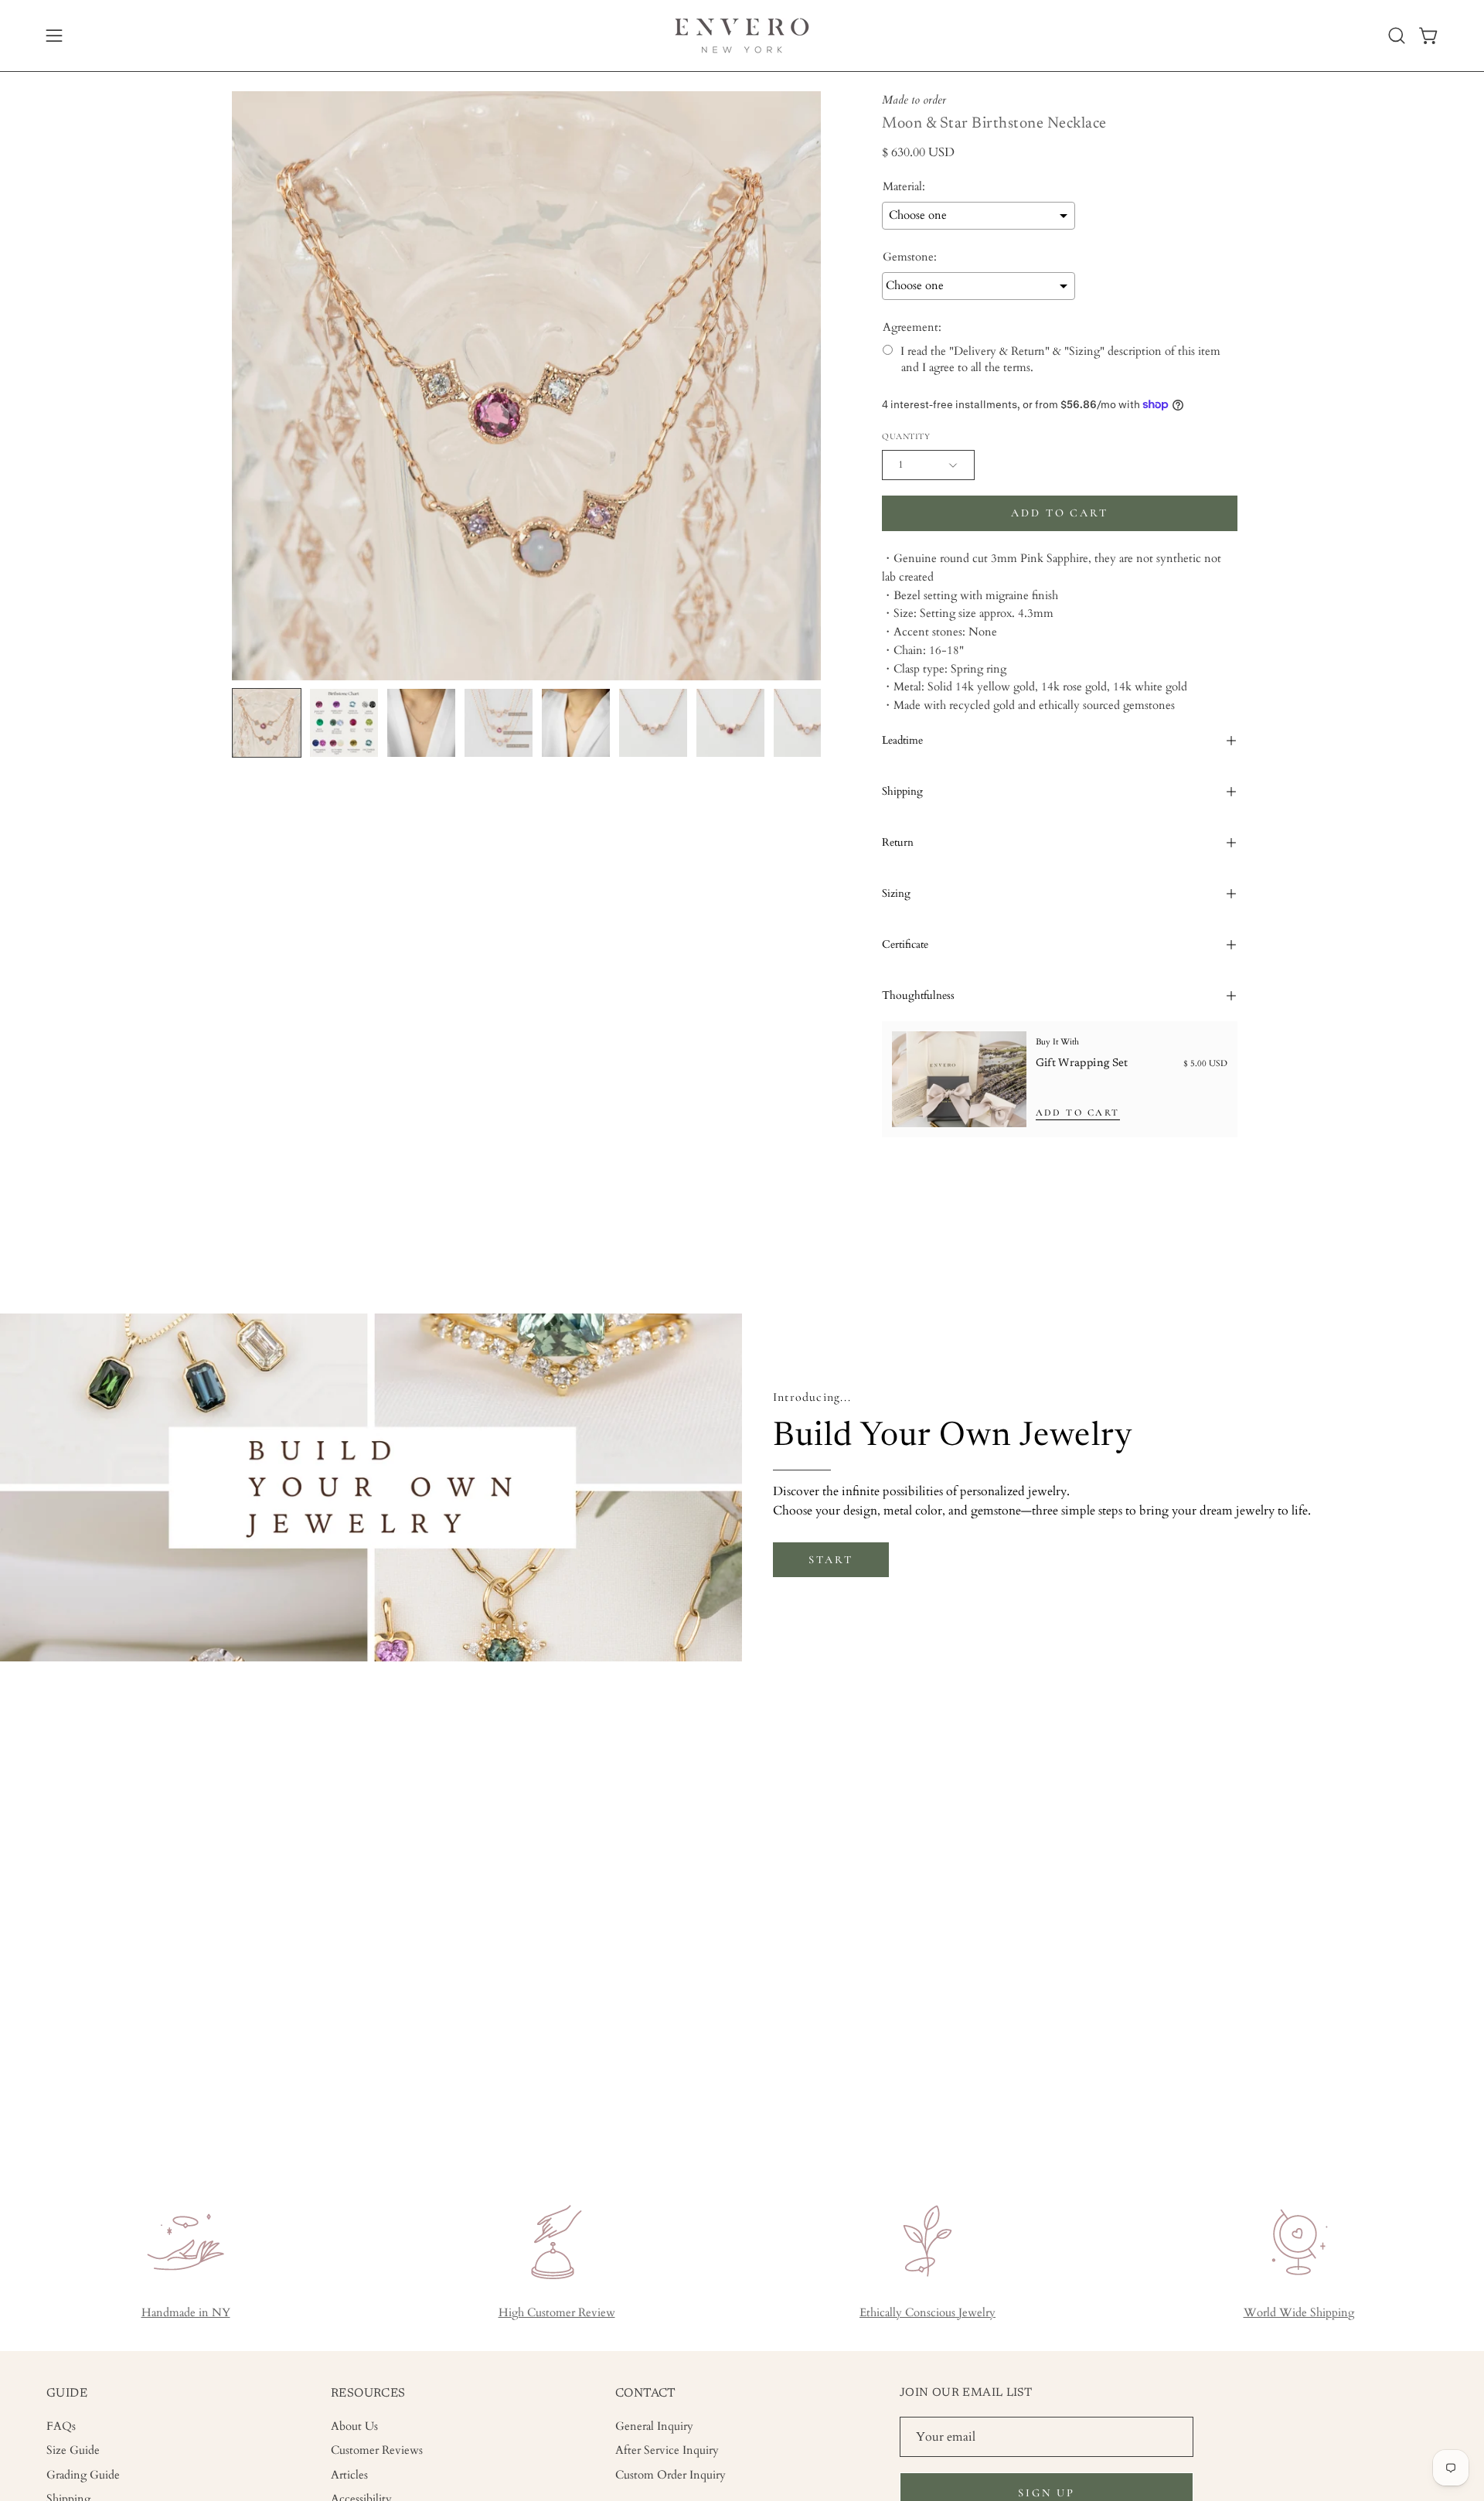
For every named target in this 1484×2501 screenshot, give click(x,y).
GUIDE (67, 2394)
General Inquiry (654, 2426)
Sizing (896, 893)
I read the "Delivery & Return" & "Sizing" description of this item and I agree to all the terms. (1060, 359)
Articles (349, 2474)
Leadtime (902, 740)
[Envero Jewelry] (742, 36)
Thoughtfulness (918, 995)
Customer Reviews (377, 2450)
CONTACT (646, 2394)
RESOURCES (368, 2394)
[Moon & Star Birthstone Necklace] (267, 723)
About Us (354, 2426)
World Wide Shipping (1299, 2313)
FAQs (61, 2426)
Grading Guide (83, 2474)
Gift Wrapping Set (1082, 1063)
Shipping (902, 791)
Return (898, 842)
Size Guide (73, 2450)
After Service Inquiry (667, 2450)
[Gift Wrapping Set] (959, 1079)
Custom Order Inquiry (671, 2474)
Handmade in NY (186, 2313)
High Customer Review (557, 2313)
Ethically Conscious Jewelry (927, 2313)
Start (830, 1560)
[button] (1397, 36)
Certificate (905, 944)
